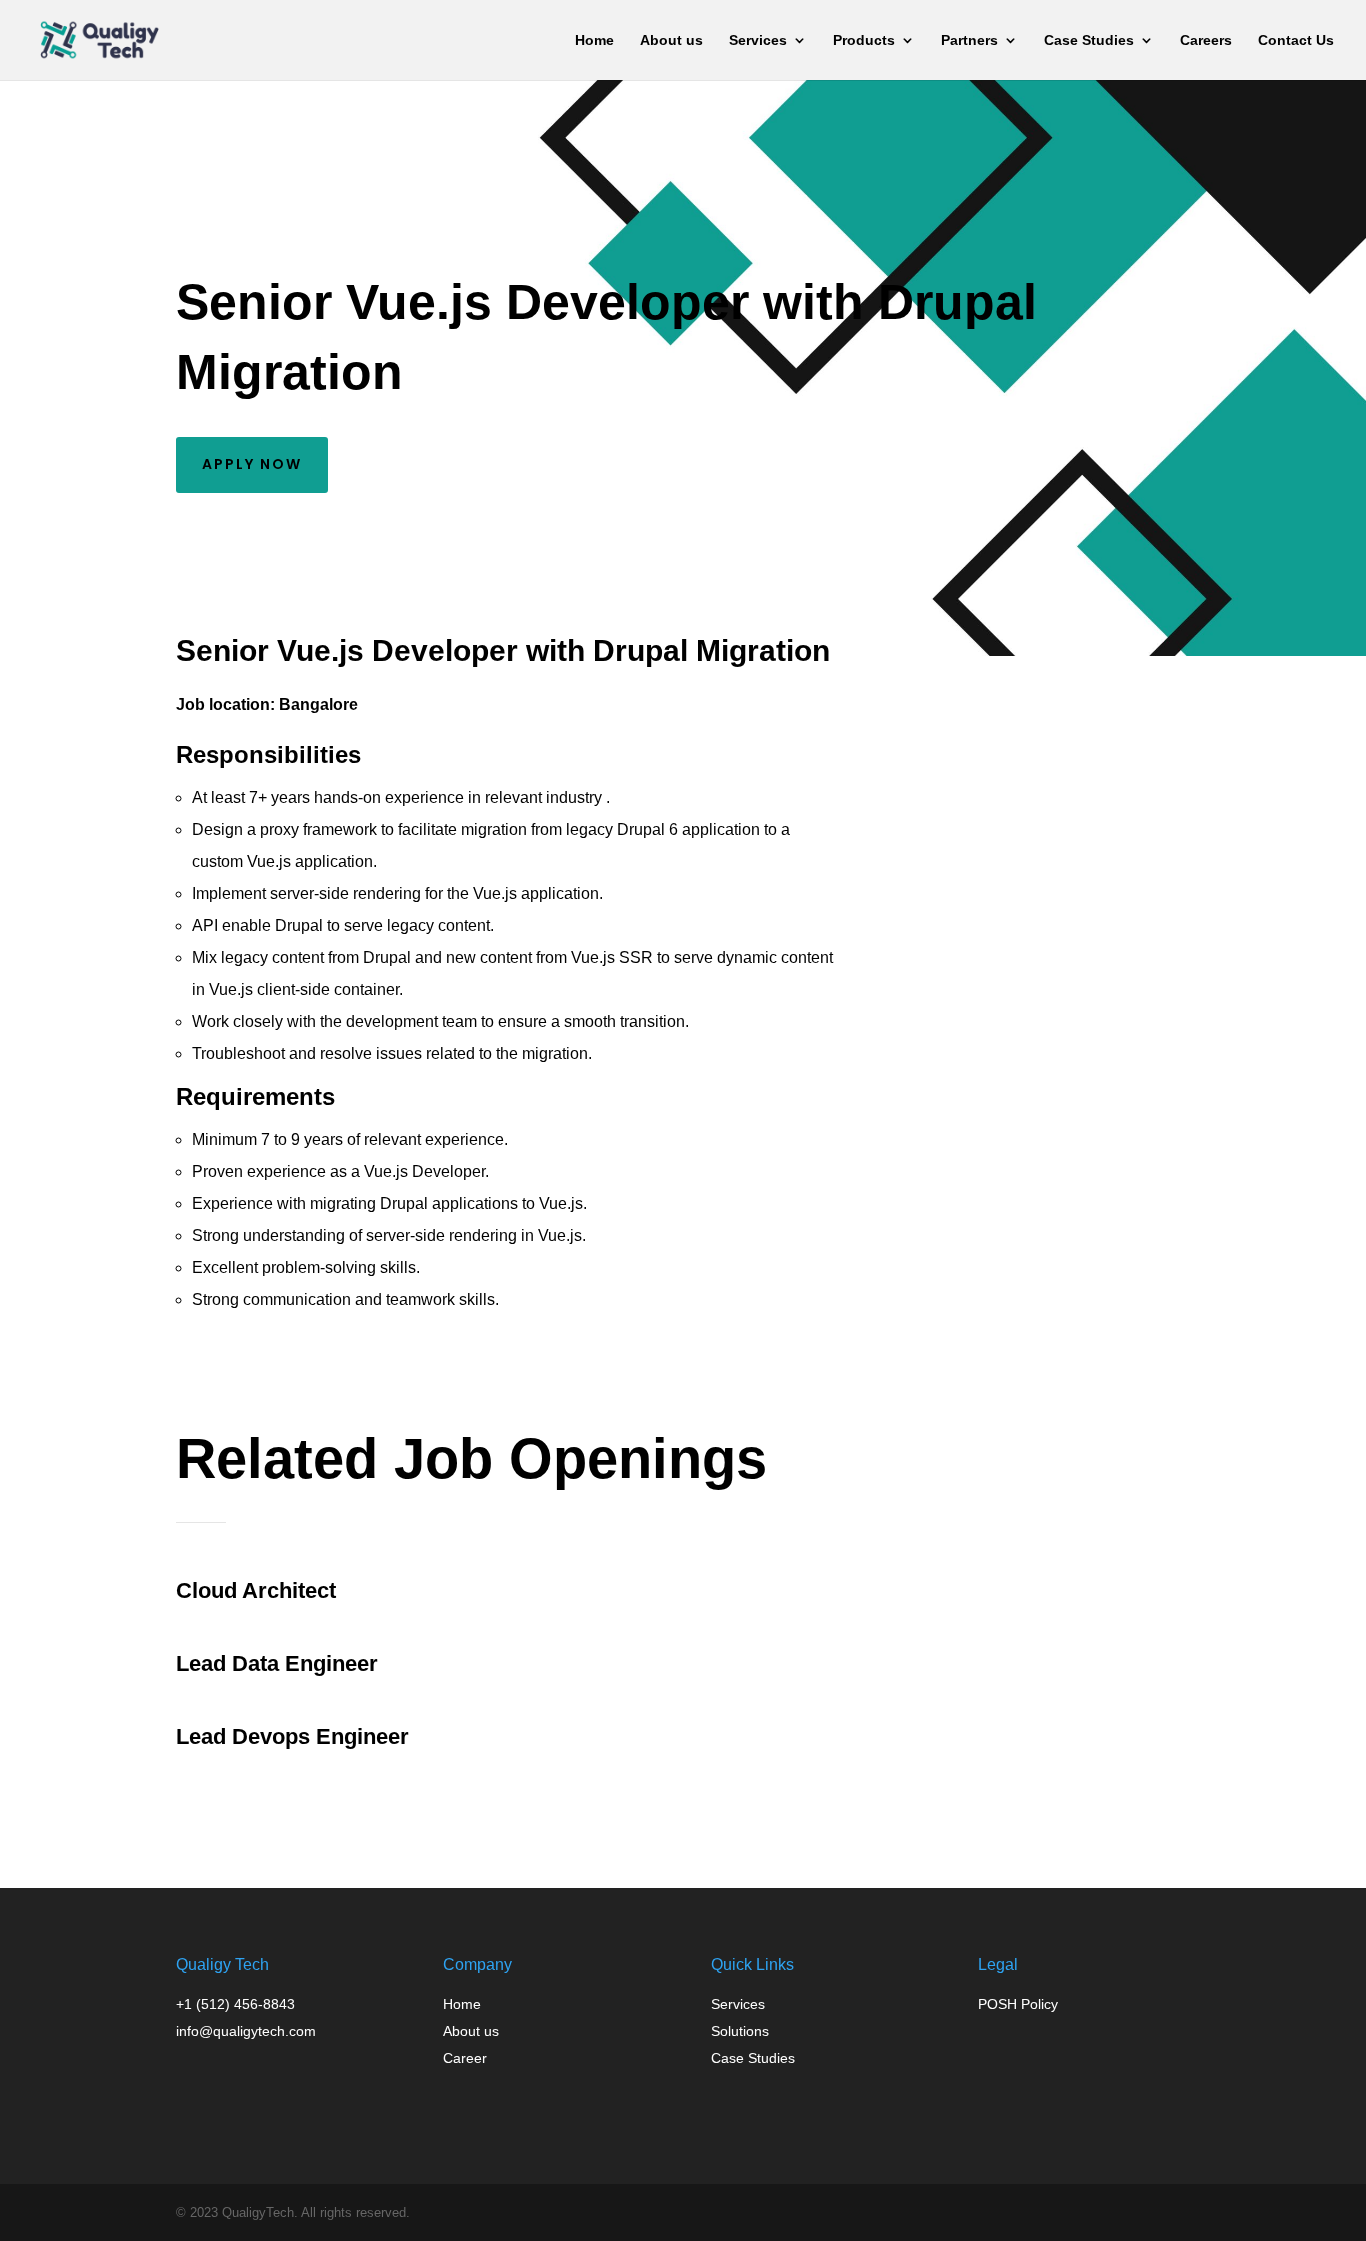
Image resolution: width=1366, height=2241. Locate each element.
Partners (969, 40)
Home (594, 40)
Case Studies (1089, 40)
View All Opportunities (313, 1819)
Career (465, 2058)
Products (864, 40)
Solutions (740, 2031)
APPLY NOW (965, 748)
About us (671, 40)
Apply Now (252, 464)
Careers (1206, 40)
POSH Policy (1018, 2004)
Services (758, 40)
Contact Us (1296, 40)
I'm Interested (269, 1357)
